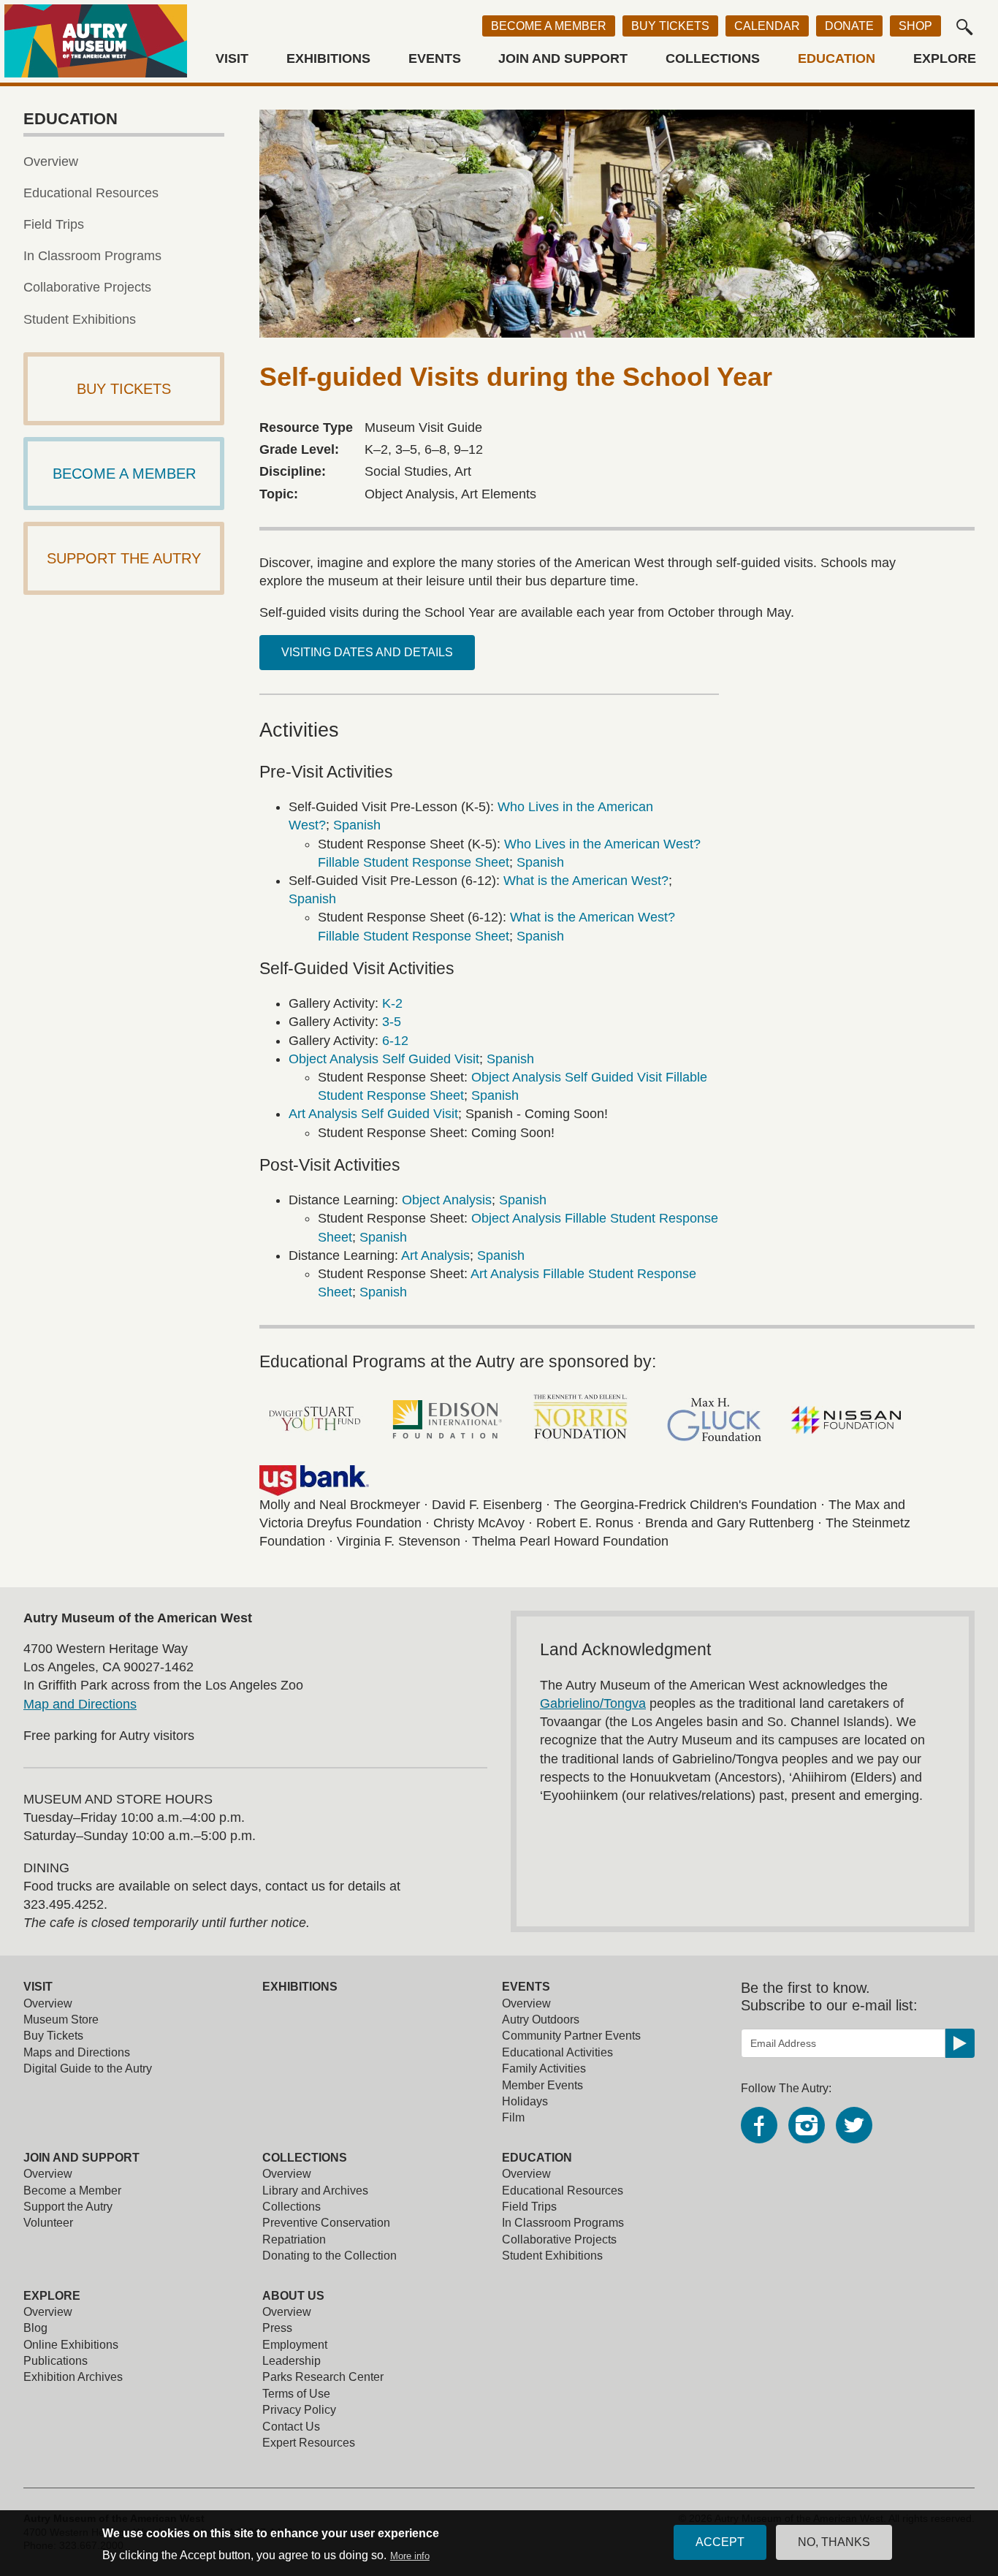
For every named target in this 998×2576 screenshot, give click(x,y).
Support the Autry (68, 2207)
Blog (35, 2328)
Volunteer (48, 2223)
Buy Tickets (670, 26)
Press (277, 2328)
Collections (713, 59)
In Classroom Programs (92, 256)
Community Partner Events (571, 2036)
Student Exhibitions (80, 319)
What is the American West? (586, 881)
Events (435, 59)
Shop (915, 26)
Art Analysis (435, 1255)
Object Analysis (447, 1200)
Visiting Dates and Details (367, 652)
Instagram (807, 2125)
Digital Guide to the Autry (88, 2068)
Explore (945, 59)
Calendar (767, 26)
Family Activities (544, 2068)
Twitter (854, 2125)
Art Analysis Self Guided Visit (373, 1114)
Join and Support (563, 59)
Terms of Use (296, 2394)
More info (410, 2556)
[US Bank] (314, 1481)
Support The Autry (124, 558)
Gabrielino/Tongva (593, 1703)
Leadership (292, 2361)
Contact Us (291, 2427)
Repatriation (294, 2239)
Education (837, 59)
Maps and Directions (77, 2052)
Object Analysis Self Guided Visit (384, 1059)
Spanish (357, 825)
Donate (849, 26)
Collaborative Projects (87, 287)
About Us (293, 2296)
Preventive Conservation (326, 2223)
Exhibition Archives (73, 2377)
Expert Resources (309, 2443)
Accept (720, 2542)
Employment (295, 2345)
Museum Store (61, 2020)
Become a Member (549, 26)
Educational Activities (557, 2052)
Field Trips (54, 224)
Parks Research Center (323, 2377)
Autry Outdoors (541, 2020)
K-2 (392, 1003)
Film (513, 2117)
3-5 (392, 1022)
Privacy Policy (299, 2410)
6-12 (395, 1041)
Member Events (542, 2085)
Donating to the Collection (330, 2256)
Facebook (759, 2125)
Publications (56, 2361)
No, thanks (834, 2542)
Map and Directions (80, 1704)
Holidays (525, 2101)
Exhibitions (328, 59)
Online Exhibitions (71, 2345)
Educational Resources (91, 193)
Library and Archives (315, 2191)
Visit (232, 59)
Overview (51, 162)
